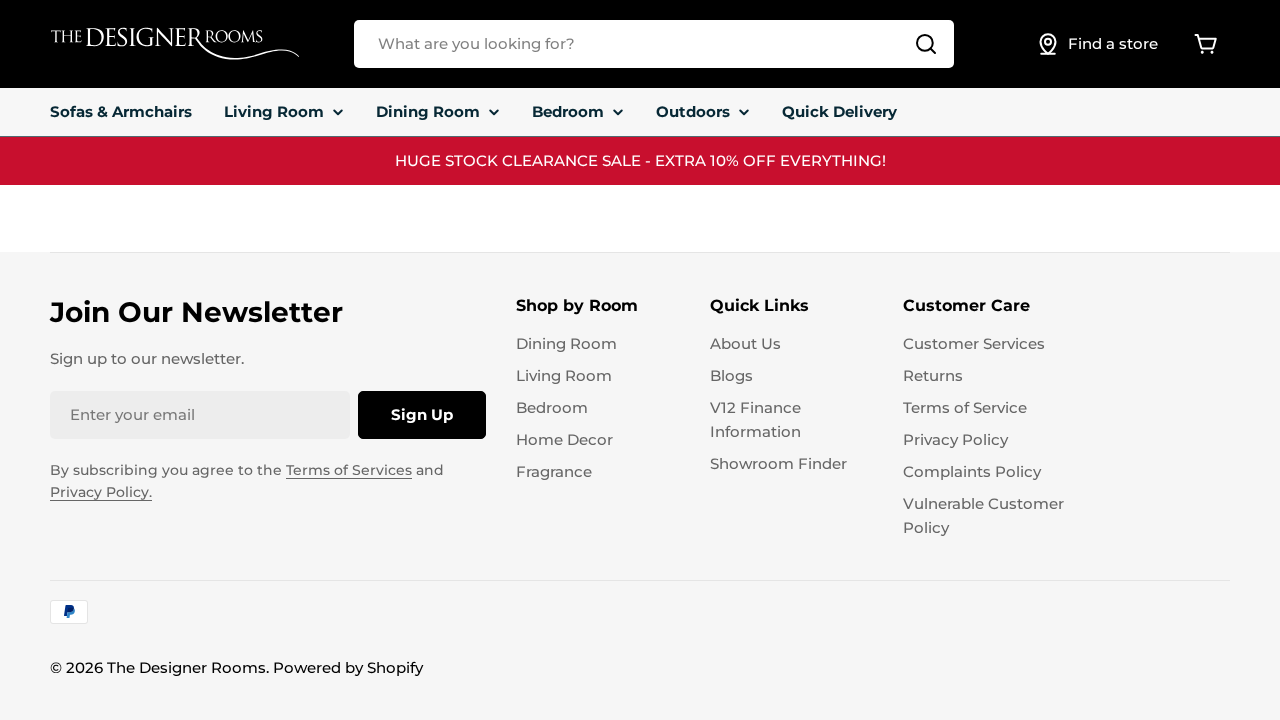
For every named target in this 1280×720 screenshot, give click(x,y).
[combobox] (654, 44)
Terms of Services (349, 470)
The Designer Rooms (186, 667)
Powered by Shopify (348, 667)
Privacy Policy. (101, 492)
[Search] (926, 44)
